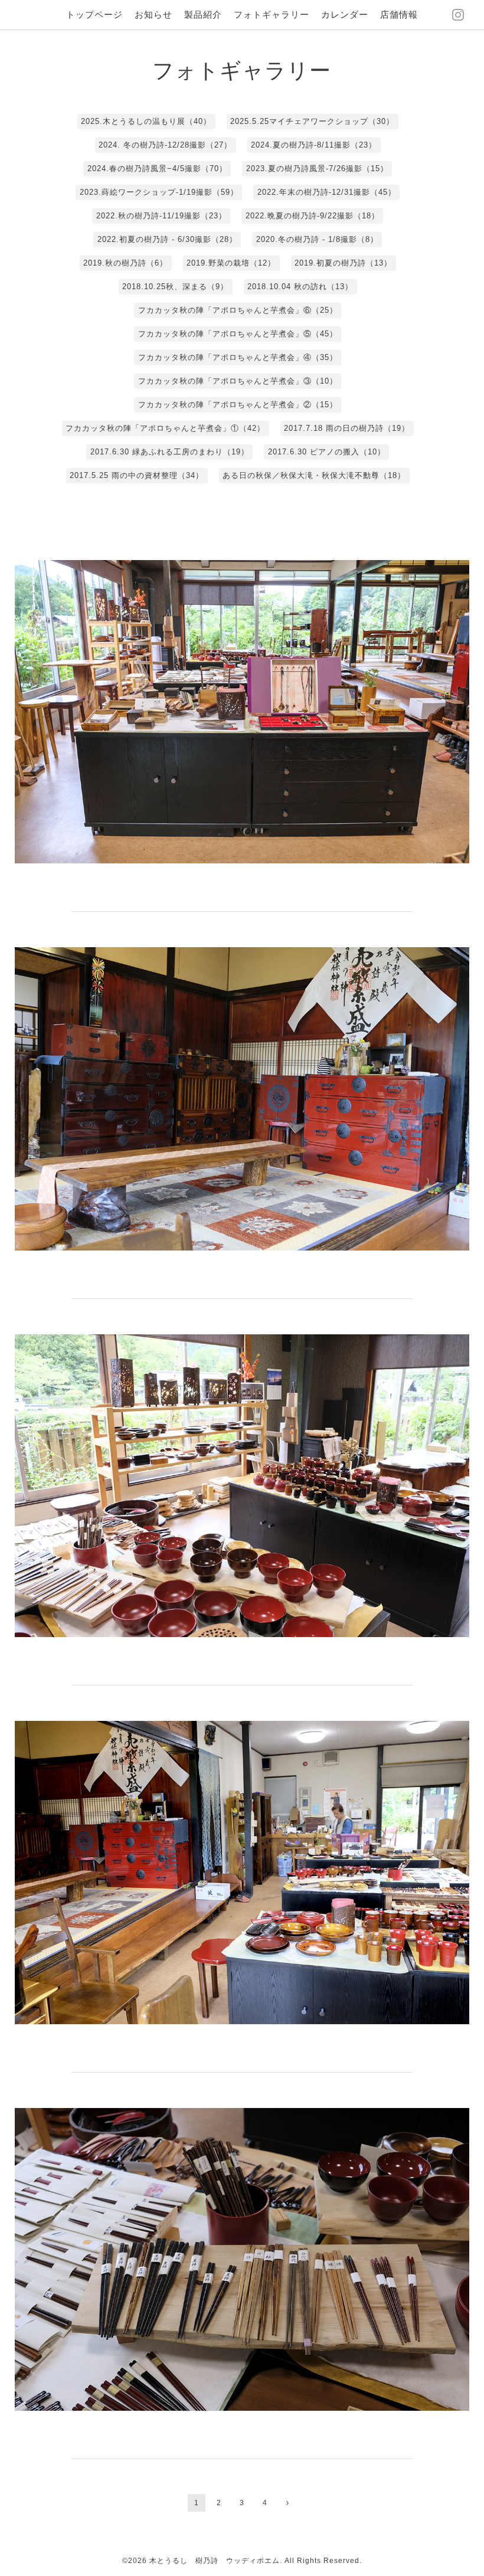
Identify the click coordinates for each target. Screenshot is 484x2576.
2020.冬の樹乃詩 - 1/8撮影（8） (317, 239)
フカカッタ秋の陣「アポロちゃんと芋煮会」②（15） (238, 405)
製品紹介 (203, 14)
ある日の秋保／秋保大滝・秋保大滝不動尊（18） (314, 475)
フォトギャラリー (272, 14)
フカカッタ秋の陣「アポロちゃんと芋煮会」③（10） (238, 381)
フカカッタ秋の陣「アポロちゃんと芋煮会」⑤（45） (238, 334)
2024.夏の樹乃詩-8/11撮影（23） (314, 145)
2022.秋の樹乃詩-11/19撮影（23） (161, 216)
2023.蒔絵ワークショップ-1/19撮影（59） (159, 192)
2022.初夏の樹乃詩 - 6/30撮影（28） (167, 239)
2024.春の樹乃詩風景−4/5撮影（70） (157, 168)
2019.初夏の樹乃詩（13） (343, 263)
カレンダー (345, 14)
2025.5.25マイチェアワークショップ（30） (312, 121)
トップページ (94, 14)
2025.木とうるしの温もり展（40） (146, 121)
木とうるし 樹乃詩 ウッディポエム (215, 2561)
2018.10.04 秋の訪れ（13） (300, 287)
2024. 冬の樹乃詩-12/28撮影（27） (165, 145)
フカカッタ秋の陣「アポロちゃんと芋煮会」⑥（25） (238, 310)
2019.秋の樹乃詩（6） (125, 263)
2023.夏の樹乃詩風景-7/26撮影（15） (317, 168)
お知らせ (153, 14)
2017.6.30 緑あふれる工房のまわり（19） (170, 452)
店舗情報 (399, 14)
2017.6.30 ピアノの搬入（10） (327, 452)
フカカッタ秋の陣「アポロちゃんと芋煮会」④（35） (238, 357)
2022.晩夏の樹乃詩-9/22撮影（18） (313, 216)
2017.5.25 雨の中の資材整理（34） (137, 475)
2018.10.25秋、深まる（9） (175, 287)
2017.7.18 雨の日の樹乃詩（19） (347, 428)
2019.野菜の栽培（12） (231, 263)
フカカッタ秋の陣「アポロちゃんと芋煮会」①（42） (165, 428)
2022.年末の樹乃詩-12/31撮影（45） (327, 192)
